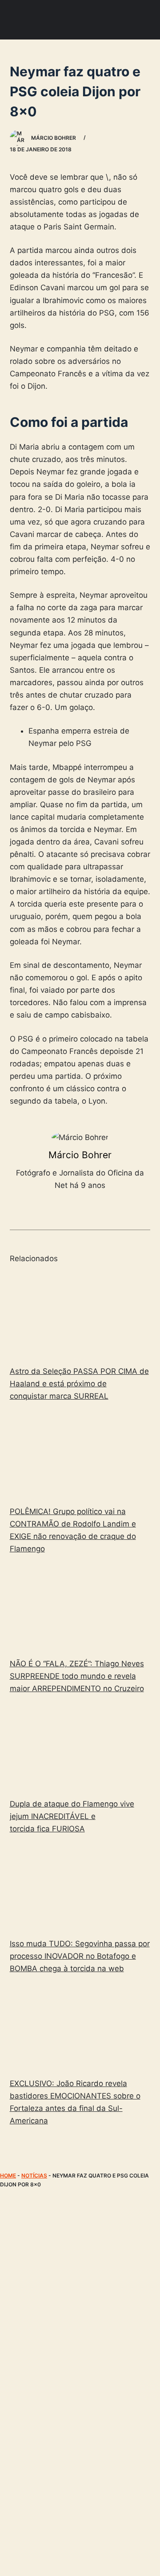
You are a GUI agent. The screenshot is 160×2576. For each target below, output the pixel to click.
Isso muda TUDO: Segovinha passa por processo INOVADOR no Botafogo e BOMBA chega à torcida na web (80, 1956)
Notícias (34, 2176)
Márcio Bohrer (80, 1155)
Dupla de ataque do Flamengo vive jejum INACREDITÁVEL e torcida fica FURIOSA (72, 1816)
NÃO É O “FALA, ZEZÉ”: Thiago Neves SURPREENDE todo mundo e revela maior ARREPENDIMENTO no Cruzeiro (77, 1676)
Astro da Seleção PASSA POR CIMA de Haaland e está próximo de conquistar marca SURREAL (79, 1384)
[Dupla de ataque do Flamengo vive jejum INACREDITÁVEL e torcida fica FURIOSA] (80, 1748)
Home (8, 2176)
